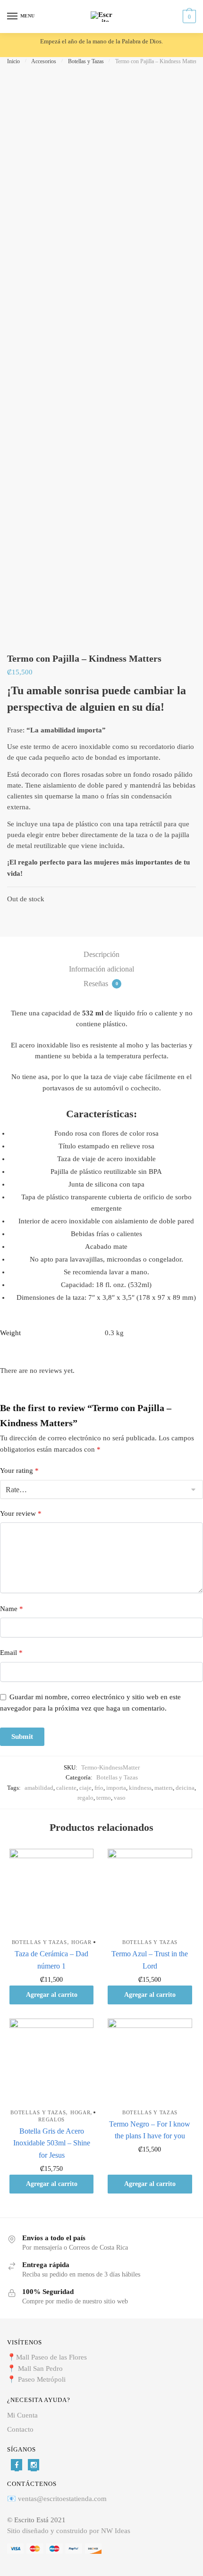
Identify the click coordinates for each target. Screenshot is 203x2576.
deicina (185, 1788)
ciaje (85, 1788)
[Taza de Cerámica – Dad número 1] (51, 1891)
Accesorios (44, 61)
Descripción (101, 954)
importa (116, 1788)
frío (99, 1788)
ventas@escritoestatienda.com (62, 2499)
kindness (140, 1788)
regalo (85, 1798)
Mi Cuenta (22, 2415)
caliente (66, 1788)
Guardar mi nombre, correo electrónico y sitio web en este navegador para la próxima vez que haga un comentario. (90, 1702)
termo (104, 1798)
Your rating (19, 1471)
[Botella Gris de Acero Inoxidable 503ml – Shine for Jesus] (51, 2061)
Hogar (81, 1942)
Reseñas (101, 984)
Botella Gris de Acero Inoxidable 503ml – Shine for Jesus (52, 2143)
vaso (120, 1798)
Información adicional (101, 969)
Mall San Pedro (41, 2368)
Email (11, 1653)
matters (164, 1788)
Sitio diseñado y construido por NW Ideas (69, 2531)
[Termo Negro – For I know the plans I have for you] (150, 2061)
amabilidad (39, 1788)
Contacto (20, 2429)
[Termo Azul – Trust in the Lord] (150, 1891)
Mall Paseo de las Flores (51, 2357)
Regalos (51, 2119)
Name (12, 1609)
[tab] (101, 955)
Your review (21, 1513)
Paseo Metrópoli (42, 2379)
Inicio (13, 61)
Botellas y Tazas (86, 61)
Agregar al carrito (52, 1995)
